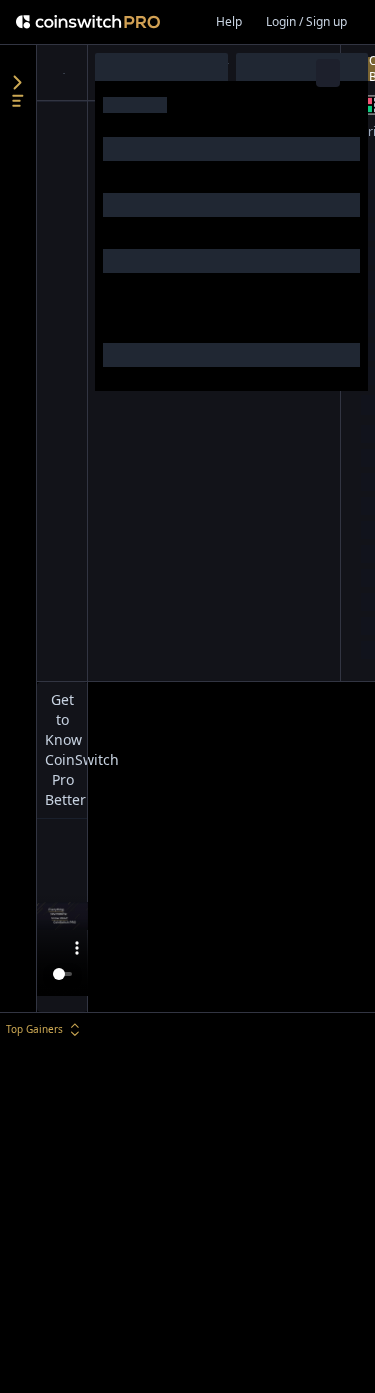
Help (229, 21)
